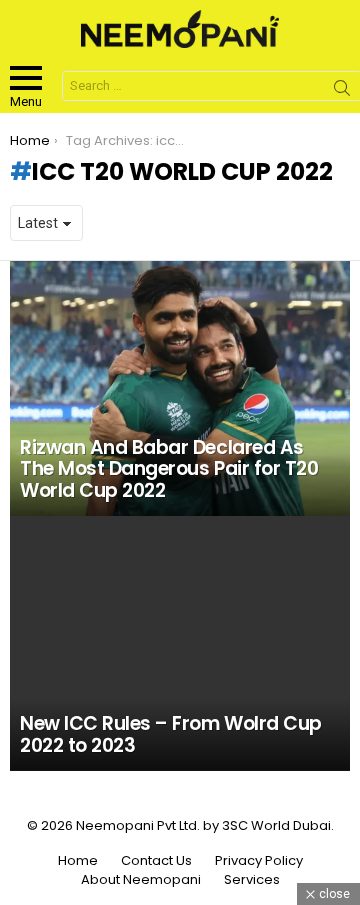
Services (252, 880)
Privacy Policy (259, 861)
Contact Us (156, 861)
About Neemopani (141, 880)
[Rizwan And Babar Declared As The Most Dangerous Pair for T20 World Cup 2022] (180, 388)
